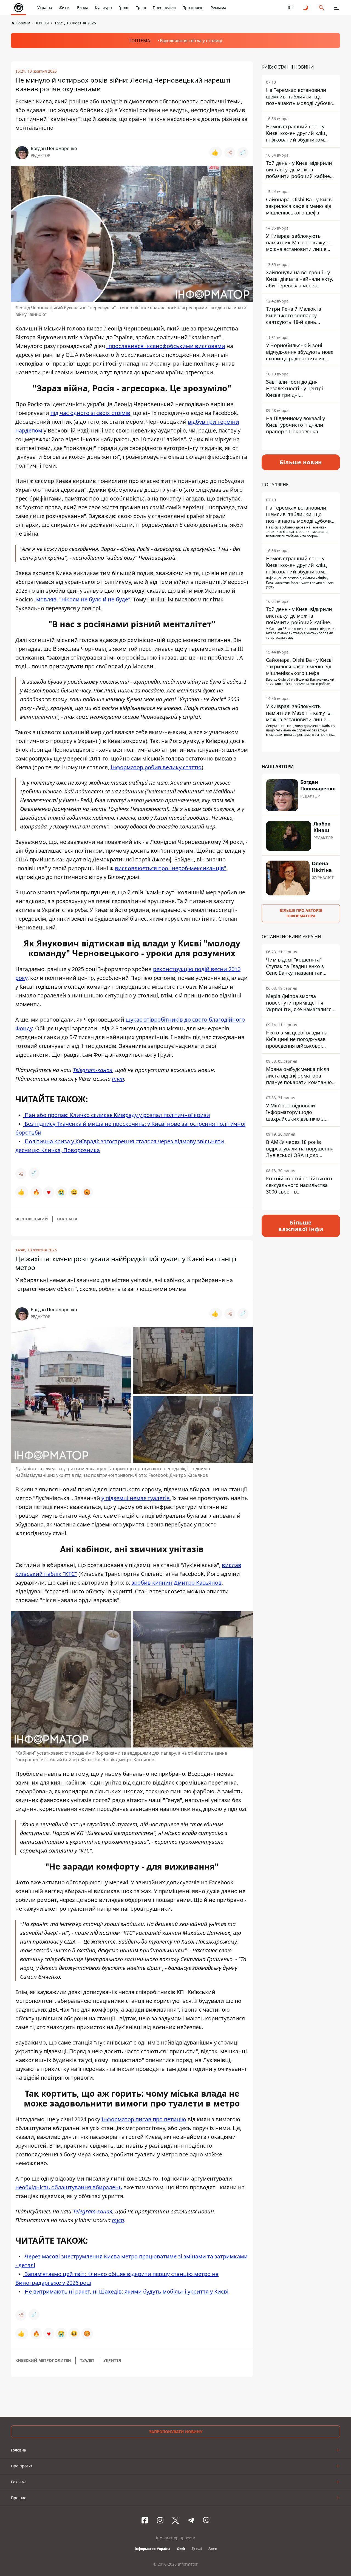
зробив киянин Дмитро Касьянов (176, 1583)
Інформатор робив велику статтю (156, 767)
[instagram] (160, 2520)
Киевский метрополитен (43, 2360)
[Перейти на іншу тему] (306, 8)
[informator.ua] (19, 8)
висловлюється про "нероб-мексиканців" (171, 868)
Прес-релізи (164, 8)
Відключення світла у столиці (191, 41)
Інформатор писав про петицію (144, 2119)
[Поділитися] (230, 152)
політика (67, 1219)
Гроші (124, 8)
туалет (87, 2360)
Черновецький (32, 1219)
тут (118, 1079)
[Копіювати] (243, 152)
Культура (103, 8)
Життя (65, 8)
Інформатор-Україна (152, 2549)
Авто (213, 2549)
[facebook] (145, 2520)
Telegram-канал (93, 1070)
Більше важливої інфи (301, 1226)
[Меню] (337, 8)
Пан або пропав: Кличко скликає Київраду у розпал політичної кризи (117, 1115)
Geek (181, 2549)
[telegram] (191, 2520)
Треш (141, 8)
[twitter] (175, 2520)
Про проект (193, 8)
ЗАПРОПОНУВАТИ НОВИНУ (176, 2432)
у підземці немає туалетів (136, 1498)
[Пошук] (321, 8)
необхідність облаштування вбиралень (69, 2187)
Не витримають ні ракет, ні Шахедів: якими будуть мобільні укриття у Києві (126, 2291)
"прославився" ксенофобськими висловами (166, 346)
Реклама (218, 8)
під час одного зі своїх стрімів (90, 413)
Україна (45, 8)
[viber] (206, 2520)
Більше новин (301, 462)
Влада (83, 8)
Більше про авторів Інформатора (301, 913)
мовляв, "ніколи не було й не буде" (83, 599)
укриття (112, 2360)
